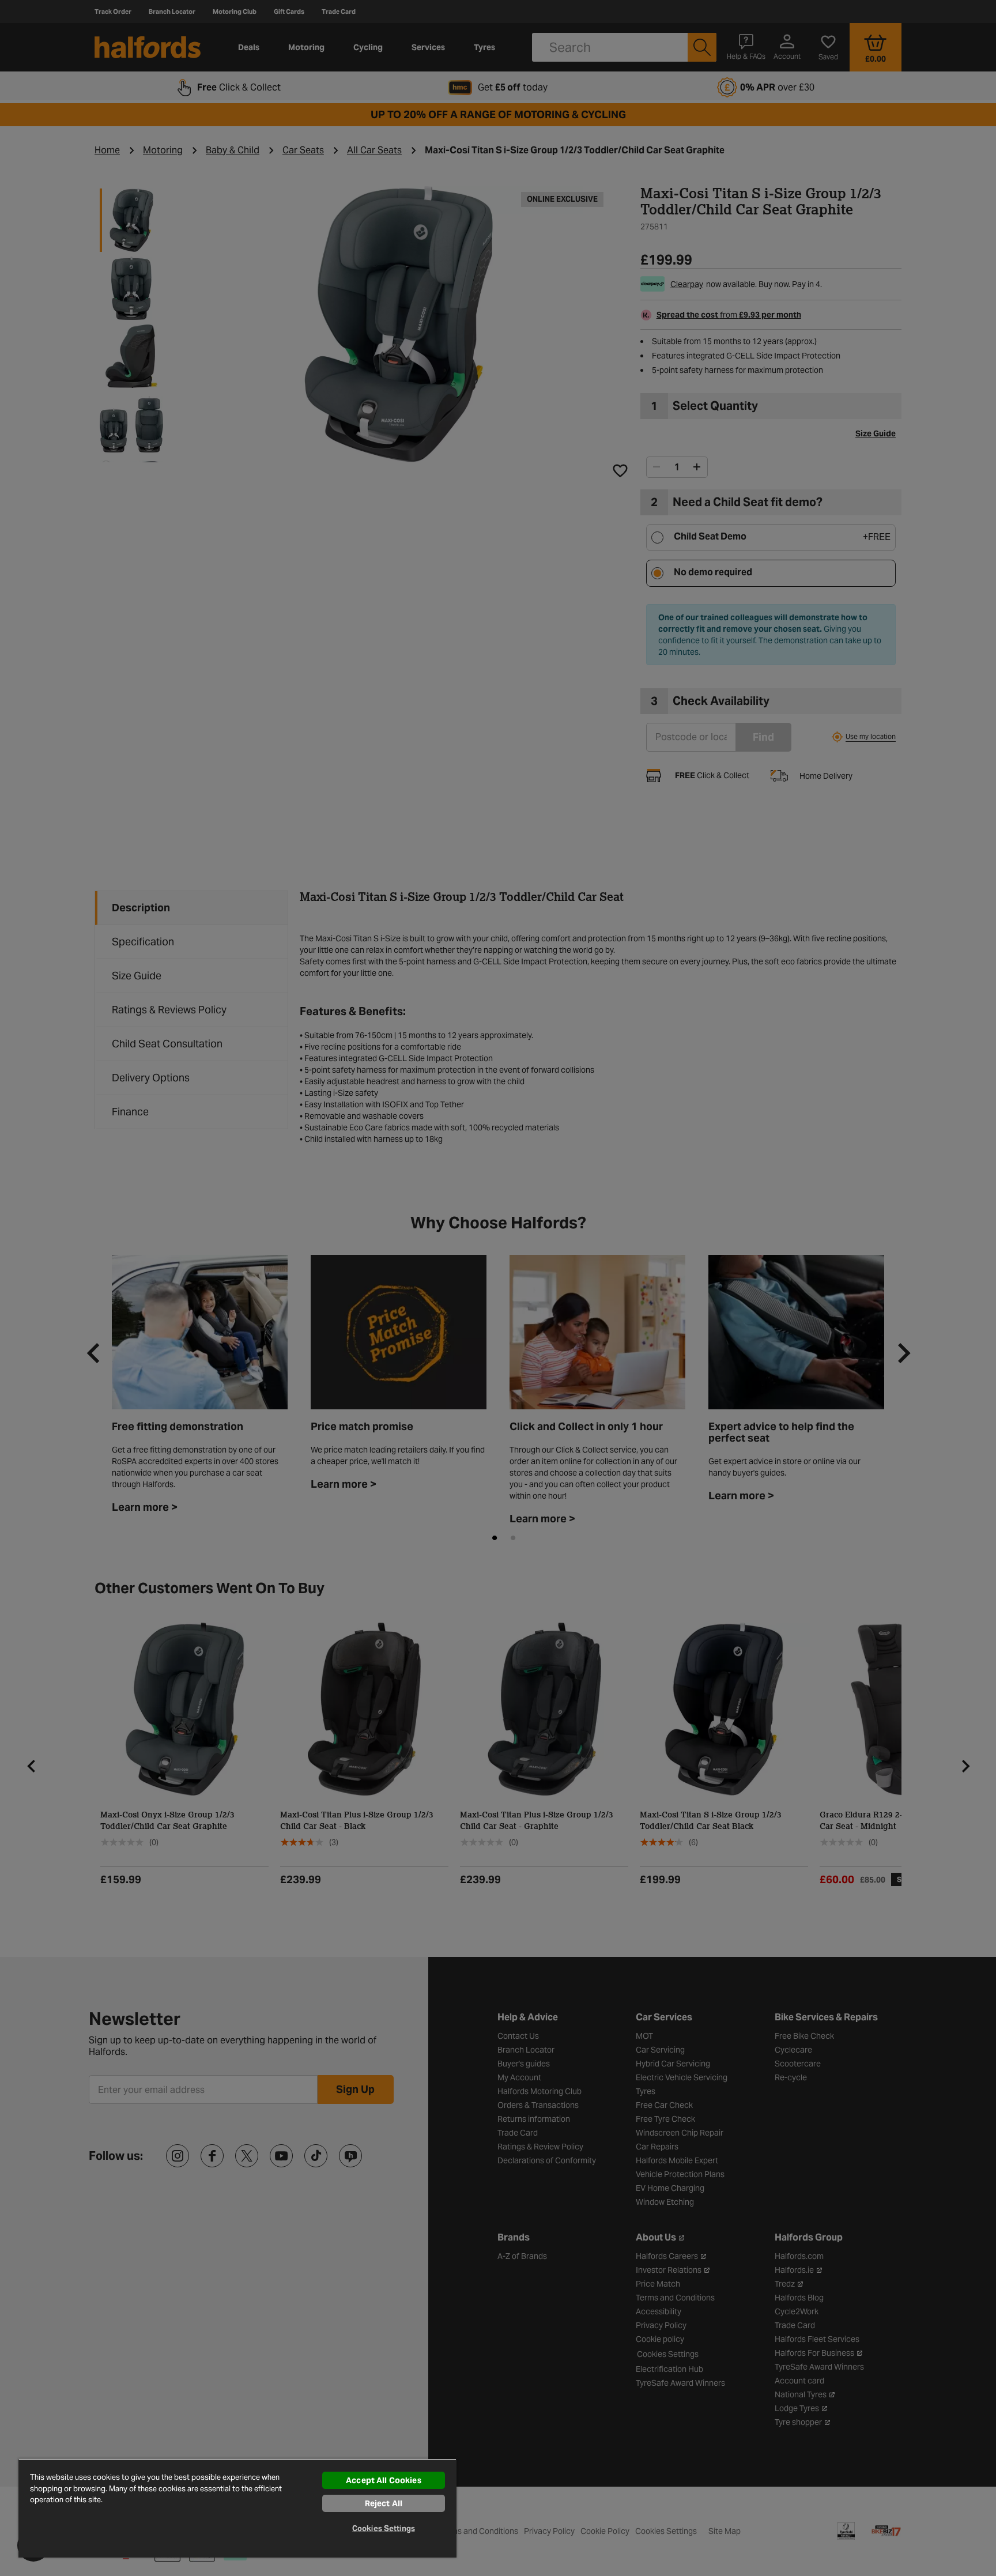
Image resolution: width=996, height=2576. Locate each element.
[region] (237, 2508)
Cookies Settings (384, 2528)
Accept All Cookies (384, 2480)
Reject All (384, 2503)
